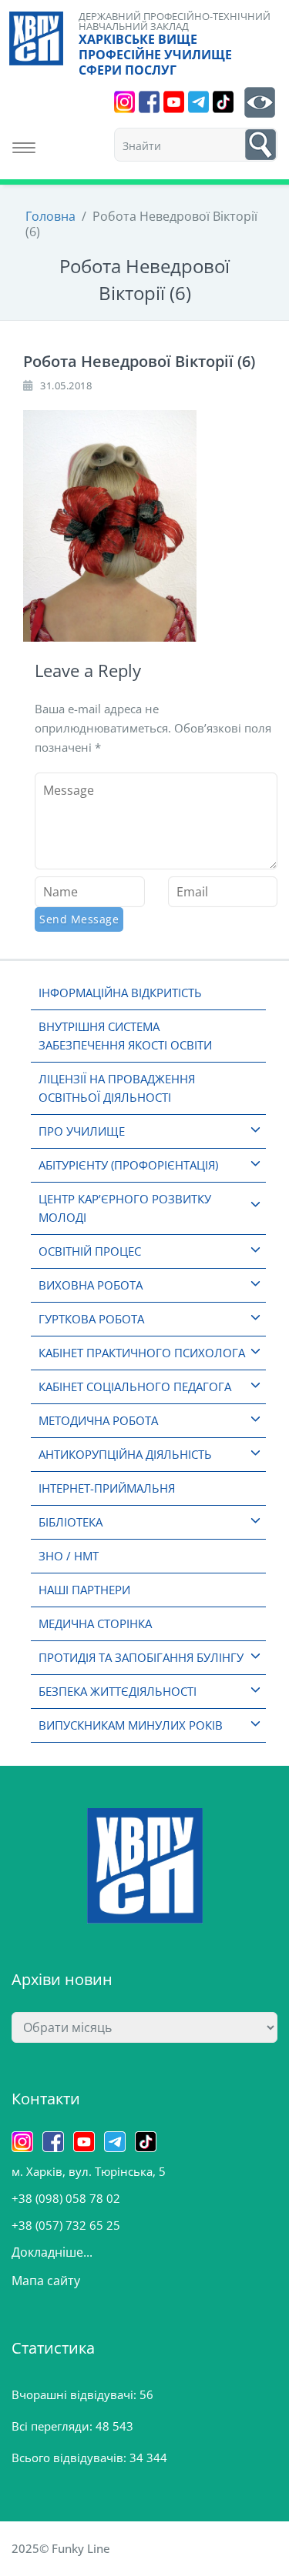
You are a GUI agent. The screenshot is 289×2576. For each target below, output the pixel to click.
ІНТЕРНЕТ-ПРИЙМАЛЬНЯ (107, 1488)
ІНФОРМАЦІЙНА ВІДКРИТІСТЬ (120, 993)
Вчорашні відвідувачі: (76, 2394)
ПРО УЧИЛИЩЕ (82, 1131)
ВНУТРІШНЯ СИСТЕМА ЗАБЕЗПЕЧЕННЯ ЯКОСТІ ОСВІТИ (125, 1036)
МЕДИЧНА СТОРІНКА (95, 1623)
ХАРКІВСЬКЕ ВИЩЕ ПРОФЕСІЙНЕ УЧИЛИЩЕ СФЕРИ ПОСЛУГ (155, 55)
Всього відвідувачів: (71, 2458)
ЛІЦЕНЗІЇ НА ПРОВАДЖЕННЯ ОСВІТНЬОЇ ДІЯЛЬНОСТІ (117, 1088)
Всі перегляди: (54, 2426)
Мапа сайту (46, 2281)
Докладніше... (52, 2252)
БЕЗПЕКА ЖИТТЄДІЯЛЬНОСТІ (118, 1691)
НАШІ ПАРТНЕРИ (84, 1590)
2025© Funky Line (61, 2548)
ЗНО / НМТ (69, 1556)
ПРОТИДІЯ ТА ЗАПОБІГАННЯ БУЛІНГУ (141, 1657)
